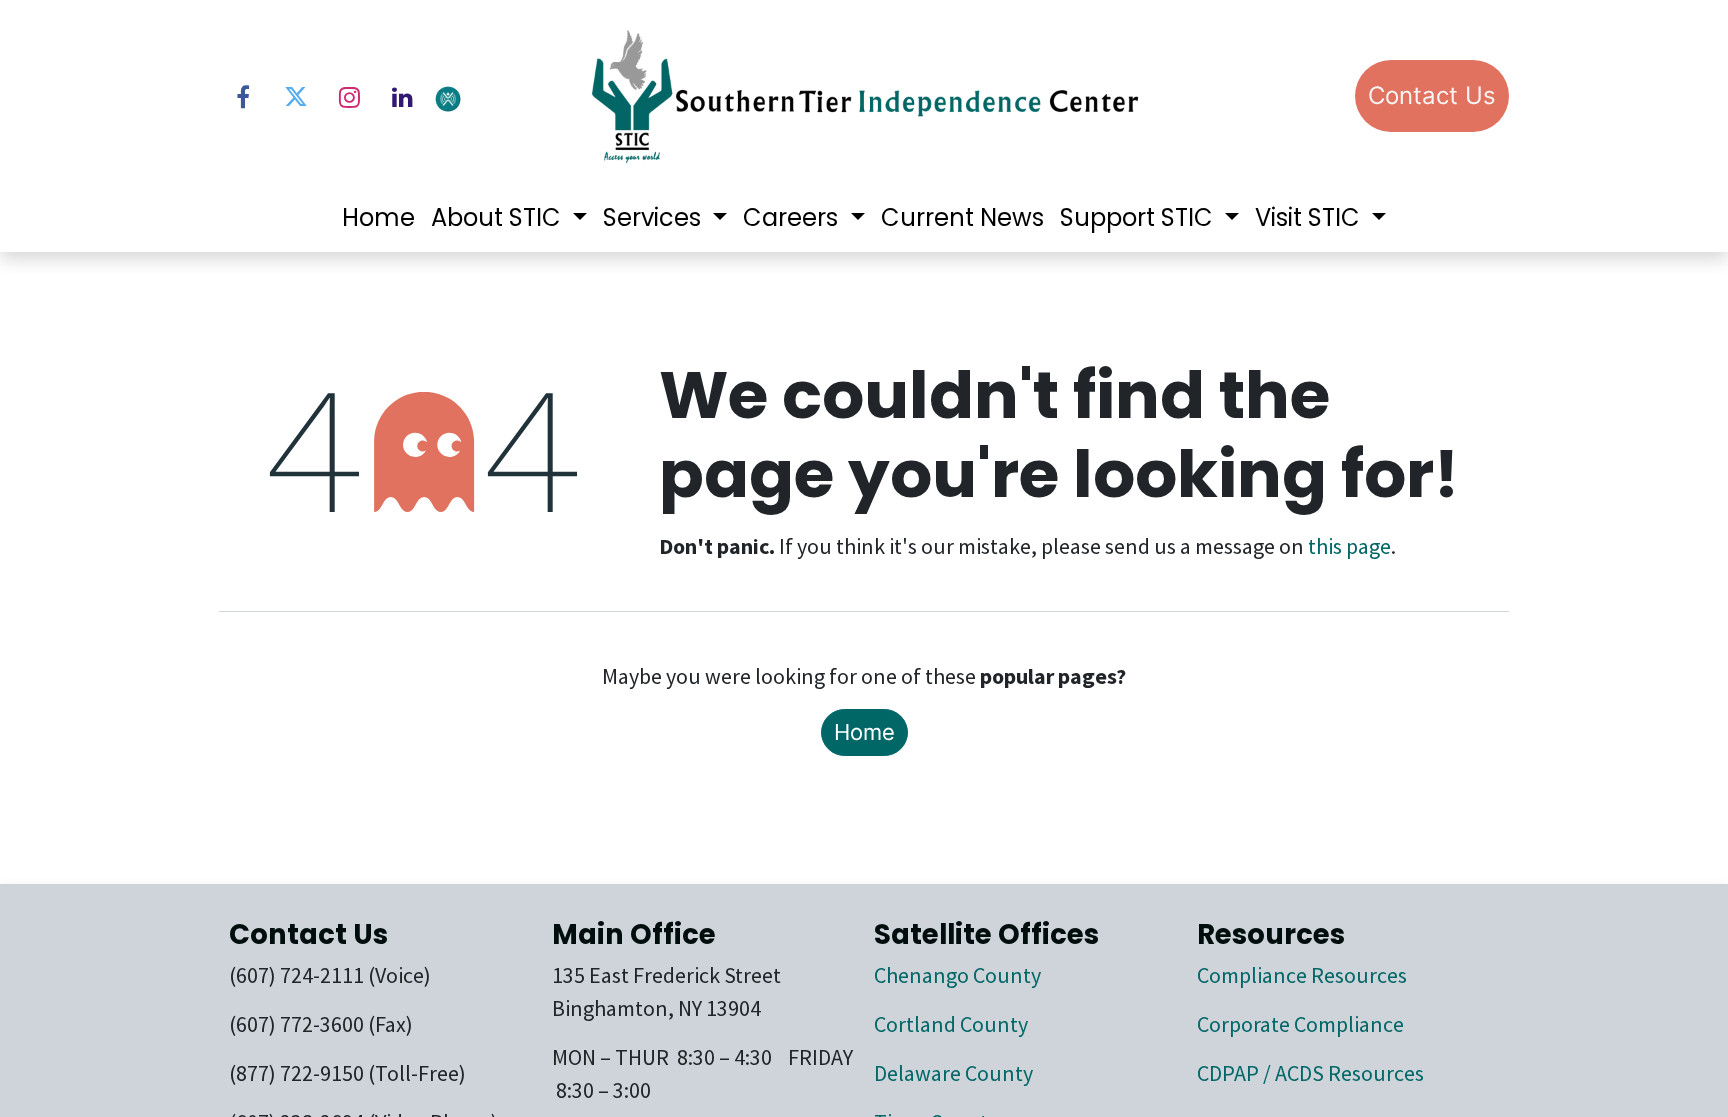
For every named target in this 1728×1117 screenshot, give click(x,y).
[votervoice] (499, 97)
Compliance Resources (1302, 975)
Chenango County (957, 975)
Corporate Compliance (1300, 1024)
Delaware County (953, 1073)
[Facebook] (243, 97)
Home (864, 732)
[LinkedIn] (402, 97)
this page (1349, 546)
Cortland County (951, 1024)
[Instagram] (349, 97)
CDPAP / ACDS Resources (1310, 1073)
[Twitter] (296, 97)
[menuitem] (378, 218)
